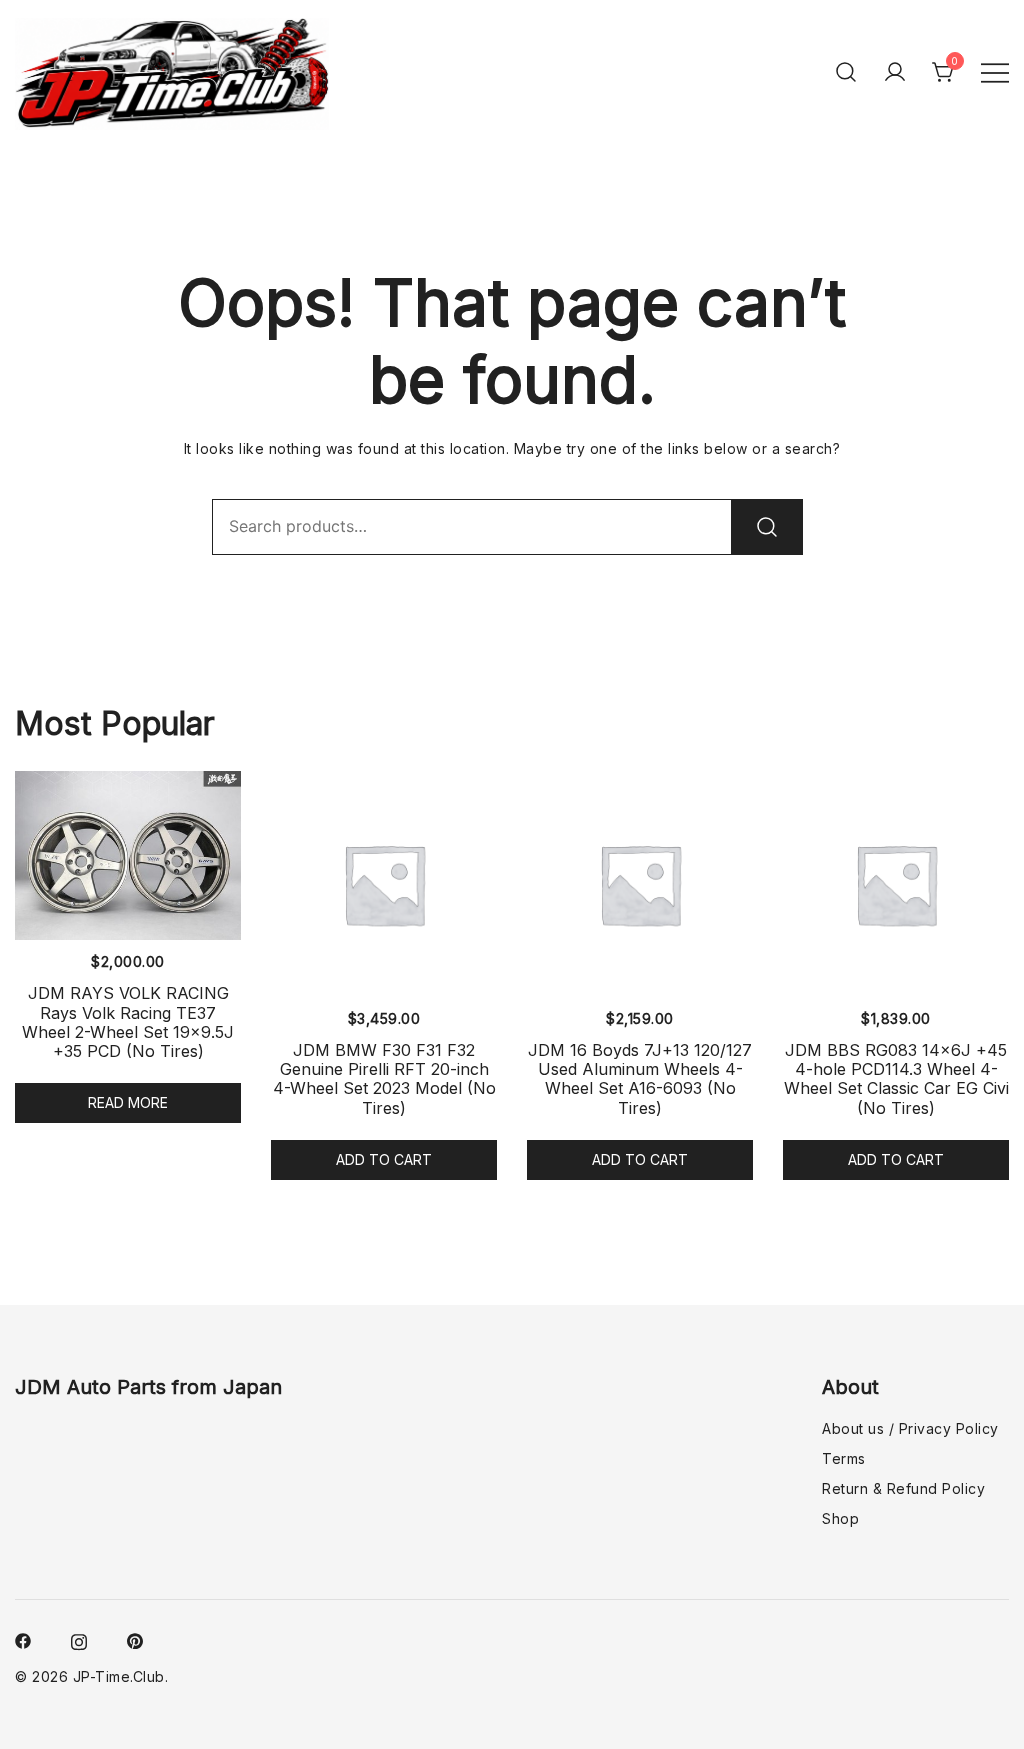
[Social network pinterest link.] (135, 1639)
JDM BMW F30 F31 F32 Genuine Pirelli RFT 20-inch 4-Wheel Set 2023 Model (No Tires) (384, 1079)
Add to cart (384, 1159)
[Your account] (895, 72)
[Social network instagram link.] (79, 1639)
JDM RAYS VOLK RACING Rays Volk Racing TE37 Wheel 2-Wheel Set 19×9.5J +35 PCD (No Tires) (128, 1022)
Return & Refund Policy (903, 1488)
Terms (844, 1458)
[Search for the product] (767, 527)
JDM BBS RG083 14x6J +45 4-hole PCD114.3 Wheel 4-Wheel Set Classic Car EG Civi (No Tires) (896, 1079)
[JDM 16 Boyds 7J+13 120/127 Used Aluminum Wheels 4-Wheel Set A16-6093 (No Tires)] (640, 884)
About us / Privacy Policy (910, 1428)
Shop (840, 1518)
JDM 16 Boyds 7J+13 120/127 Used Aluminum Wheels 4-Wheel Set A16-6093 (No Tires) (640, 1079)
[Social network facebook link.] (23, 1639)
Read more (128, 1102)
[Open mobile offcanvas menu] (995, 72)
